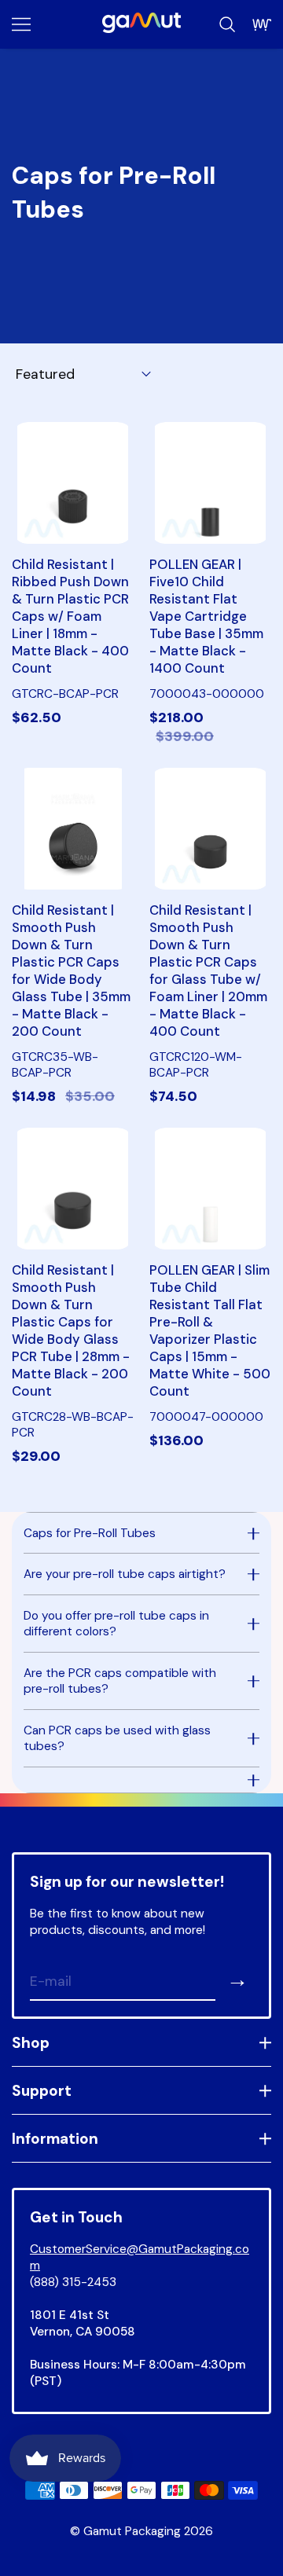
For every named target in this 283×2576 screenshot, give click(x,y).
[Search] (227, 24)
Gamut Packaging (132, 2531)
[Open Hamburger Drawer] (21, 24)
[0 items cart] (262, 24)
